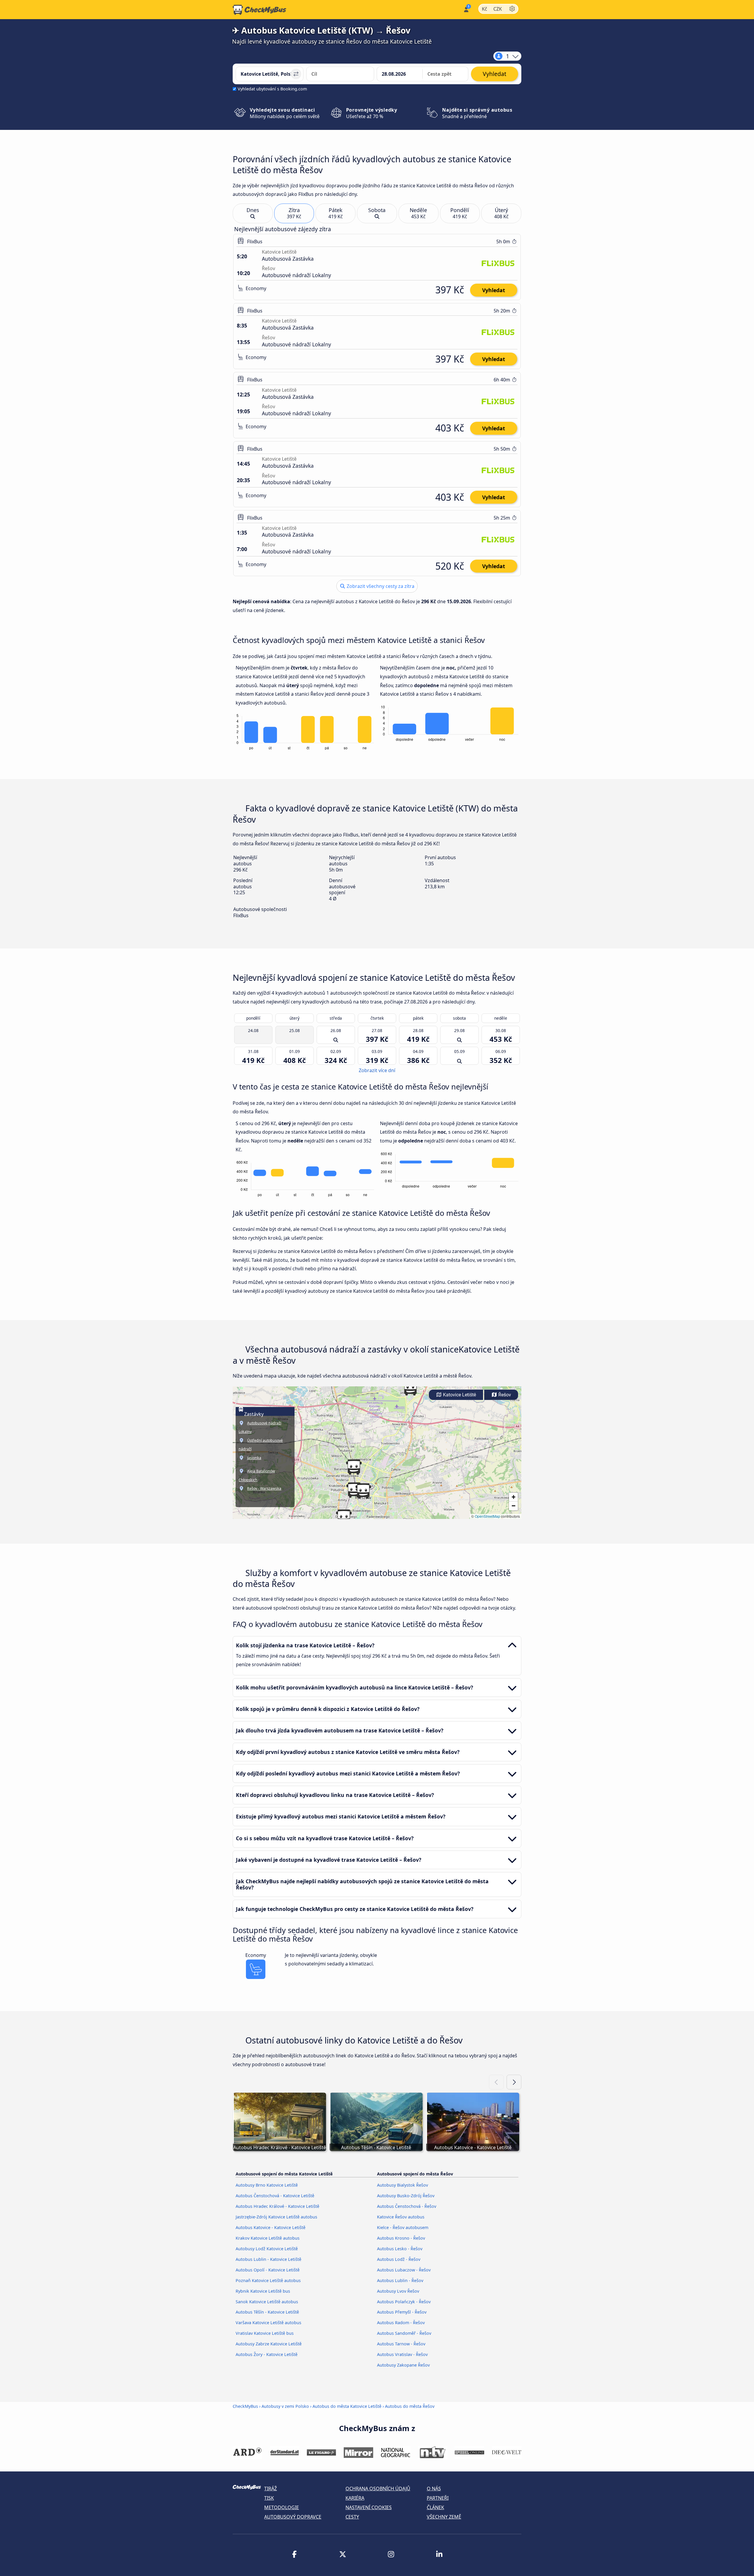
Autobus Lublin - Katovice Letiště (268, 2259)
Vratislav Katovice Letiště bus (265, 2333)
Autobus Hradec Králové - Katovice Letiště (277, 2206)
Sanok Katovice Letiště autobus (267, 2302)
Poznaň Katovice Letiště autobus (268, 2280)
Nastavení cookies (369, 2507)
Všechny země (444, 2517)
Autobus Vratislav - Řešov (402, 2354)
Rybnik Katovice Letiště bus (263, 2291)
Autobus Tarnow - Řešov (401, 2344)
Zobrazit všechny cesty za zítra (380, 586)
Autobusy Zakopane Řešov (403, 2365)
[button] (363, 1491)
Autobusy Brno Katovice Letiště (267, 2185)
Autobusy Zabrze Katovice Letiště (269, 2344)
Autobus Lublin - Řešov (400, 2280)
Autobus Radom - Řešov (401, 2323)
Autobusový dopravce (293, 2517)
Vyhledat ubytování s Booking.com (272, 89)
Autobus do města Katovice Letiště (347, 2406)
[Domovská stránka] (259, 10)
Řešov (504, 1395)
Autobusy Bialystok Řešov (402, 2185)
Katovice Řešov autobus (401, 2217)
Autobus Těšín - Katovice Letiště (267, 2312)
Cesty (352, 2517)
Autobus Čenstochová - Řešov (407, 2206)
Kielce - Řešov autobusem (403, 2227)
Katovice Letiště (459, 1395)
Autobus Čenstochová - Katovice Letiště (275, 2196)
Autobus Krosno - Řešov (401, 2238)
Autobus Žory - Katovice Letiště (267, 2354)
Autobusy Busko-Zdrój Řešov (406, 2196)
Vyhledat (494, 290)
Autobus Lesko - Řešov (400, 2249)
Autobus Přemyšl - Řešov (402, 2312)
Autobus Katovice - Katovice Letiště (271, 2227)
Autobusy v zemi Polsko (285, 2406)
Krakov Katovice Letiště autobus (268, 2238)
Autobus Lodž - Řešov (399, 2259)
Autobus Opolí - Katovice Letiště (268, 2270)
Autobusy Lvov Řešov (398, 2291)
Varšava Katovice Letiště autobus (268, 2323)
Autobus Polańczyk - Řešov (404, 2302)
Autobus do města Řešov (410, 2406)
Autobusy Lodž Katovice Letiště (267, 2249)
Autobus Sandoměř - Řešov (404, 2333)
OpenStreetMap (487, 1516)
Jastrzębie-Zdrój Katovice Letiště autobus (276, 2217)
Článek (435, 2507)
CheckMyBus (245, 2406)
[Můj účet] (466, 9)
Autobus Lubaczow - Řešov (404, 2270)
